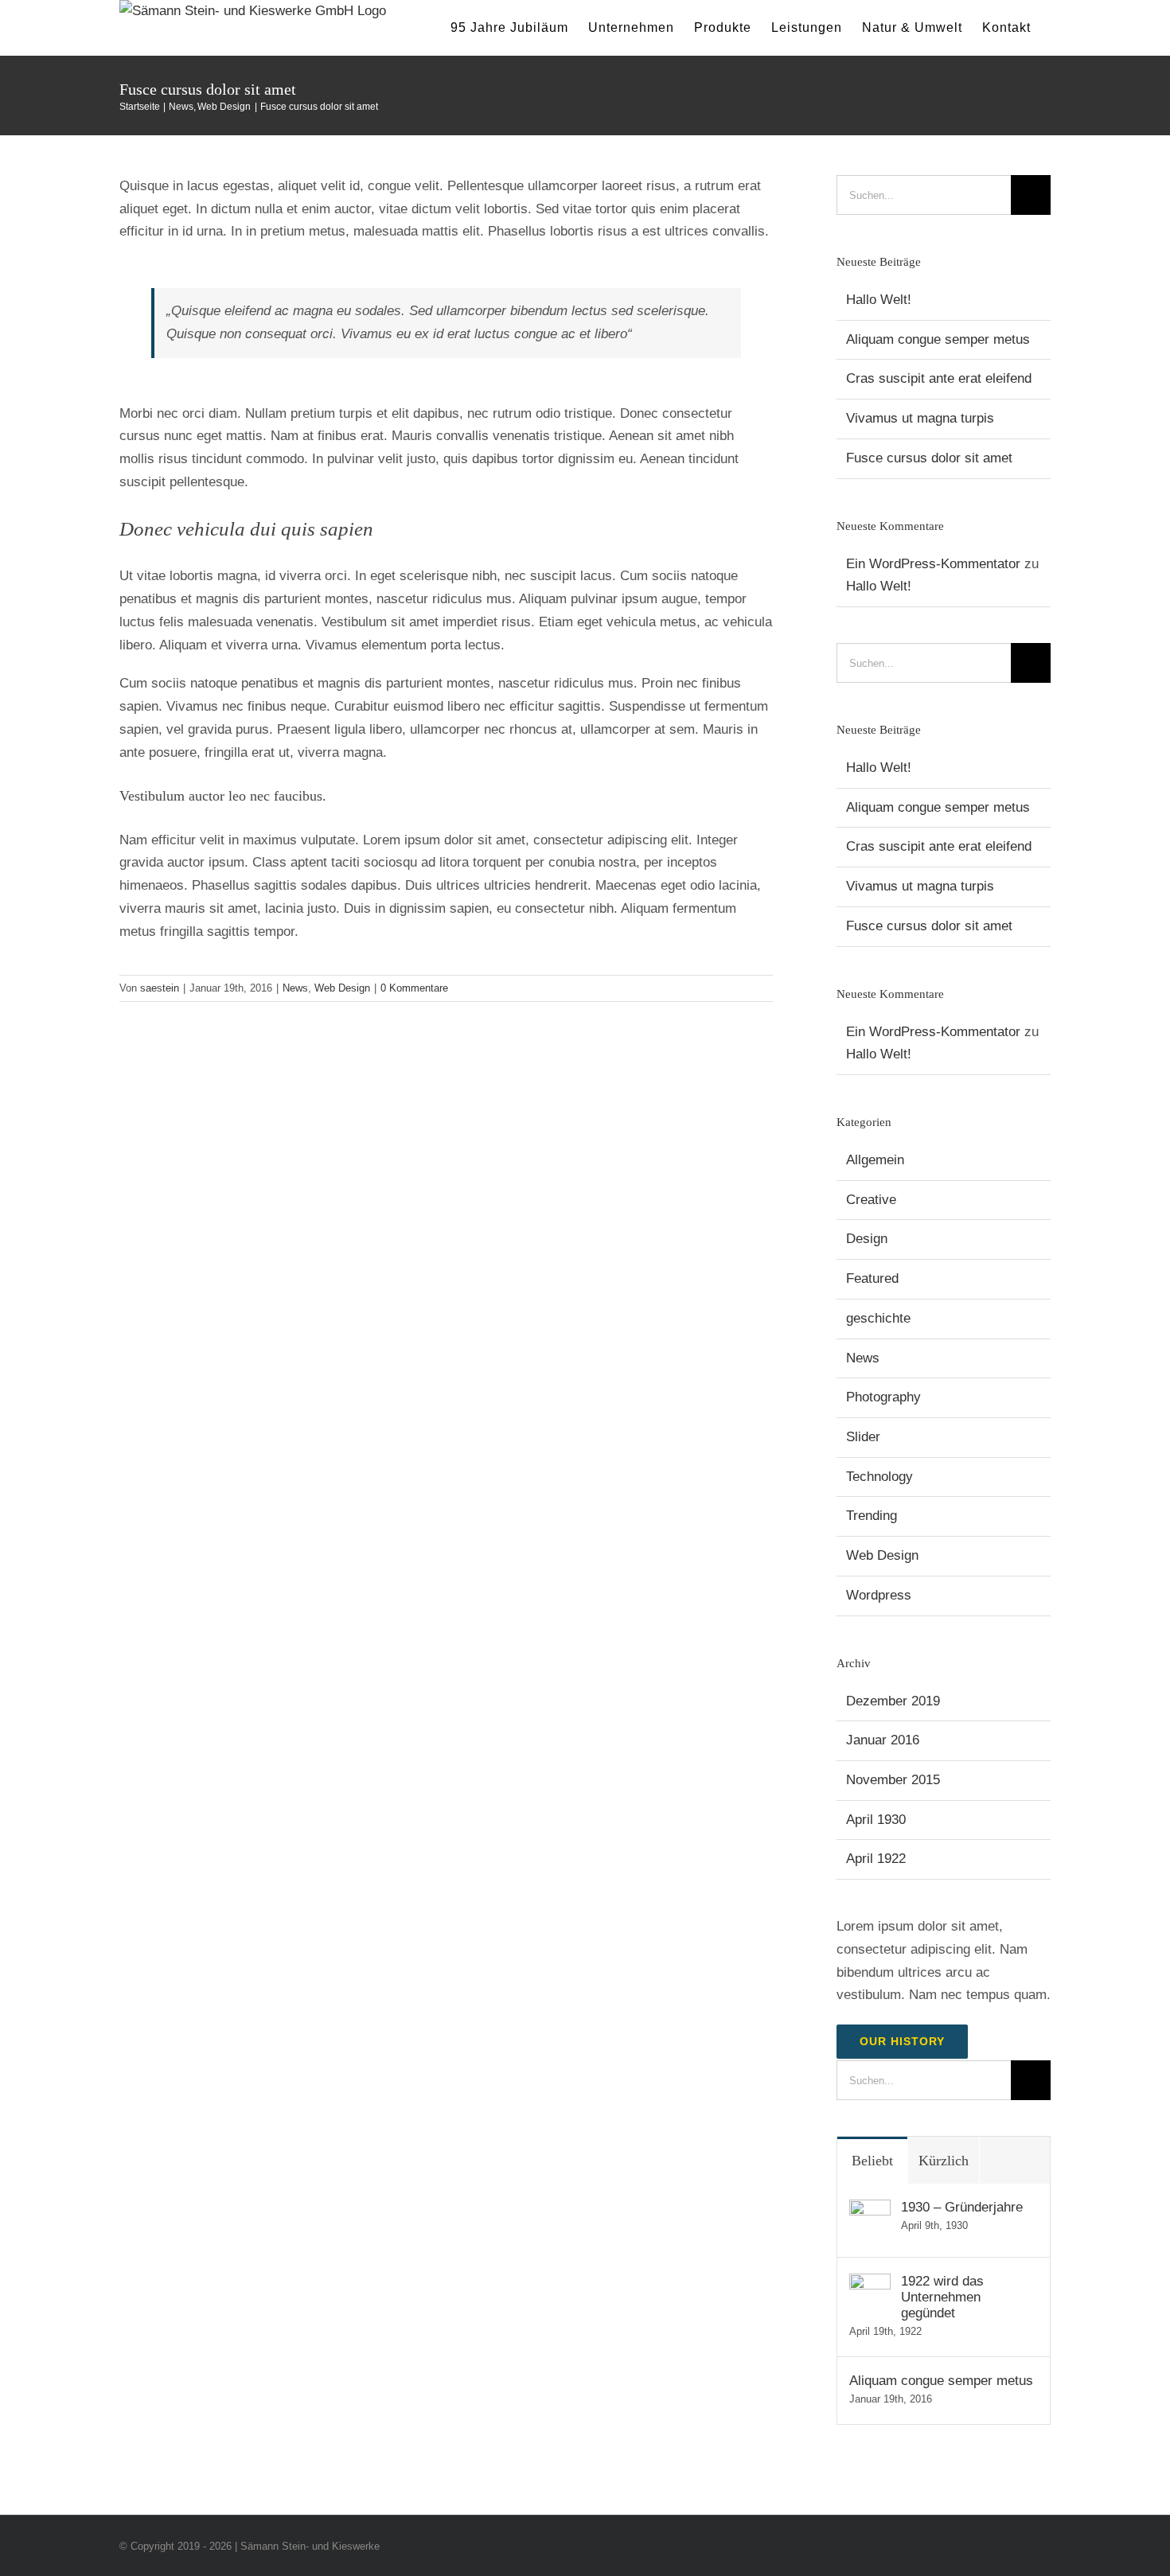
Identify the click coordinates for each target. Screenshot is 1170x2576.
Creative (871, 1200)
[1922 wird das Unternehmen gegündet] (870, 2284)
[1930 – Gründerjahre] (870, 2210)
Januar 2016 (883, 1740)
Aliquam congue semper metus (938, 339)
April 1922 (876, 1859)
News (295, 988)
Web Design (342, 988)
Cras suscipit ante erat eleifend (939, 378)
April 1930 (876, 1820)
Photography (883, 1397)
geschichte (878, 1318)
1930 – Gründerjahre (962, 2207)
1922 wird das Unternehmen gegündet (942, 2297)
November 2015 (893, 1780)
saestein (160, 988)
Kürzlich (944, 2161)
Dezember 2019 (893, 1701)
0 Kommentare (414, 988)
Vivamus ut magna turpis (920, 418)
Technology (879, 1477)
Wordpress (879, 1595)
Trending (872, 1516)
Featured (872, 1278)
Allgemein (875, 1160)
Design (867, 1239)
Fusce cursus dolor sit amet (929, 458)
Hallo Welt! (879, 300)
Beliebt (872, 2161)
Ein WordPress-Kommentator (933, 564)
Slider (863, 1437)
